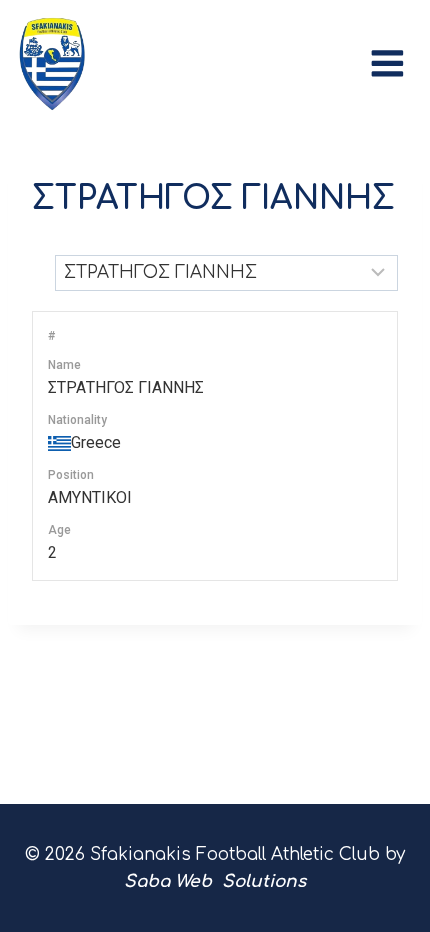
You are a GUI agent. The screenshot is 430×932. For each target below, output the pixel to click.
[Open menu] (392, 59)
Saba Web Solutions (215, 881)
